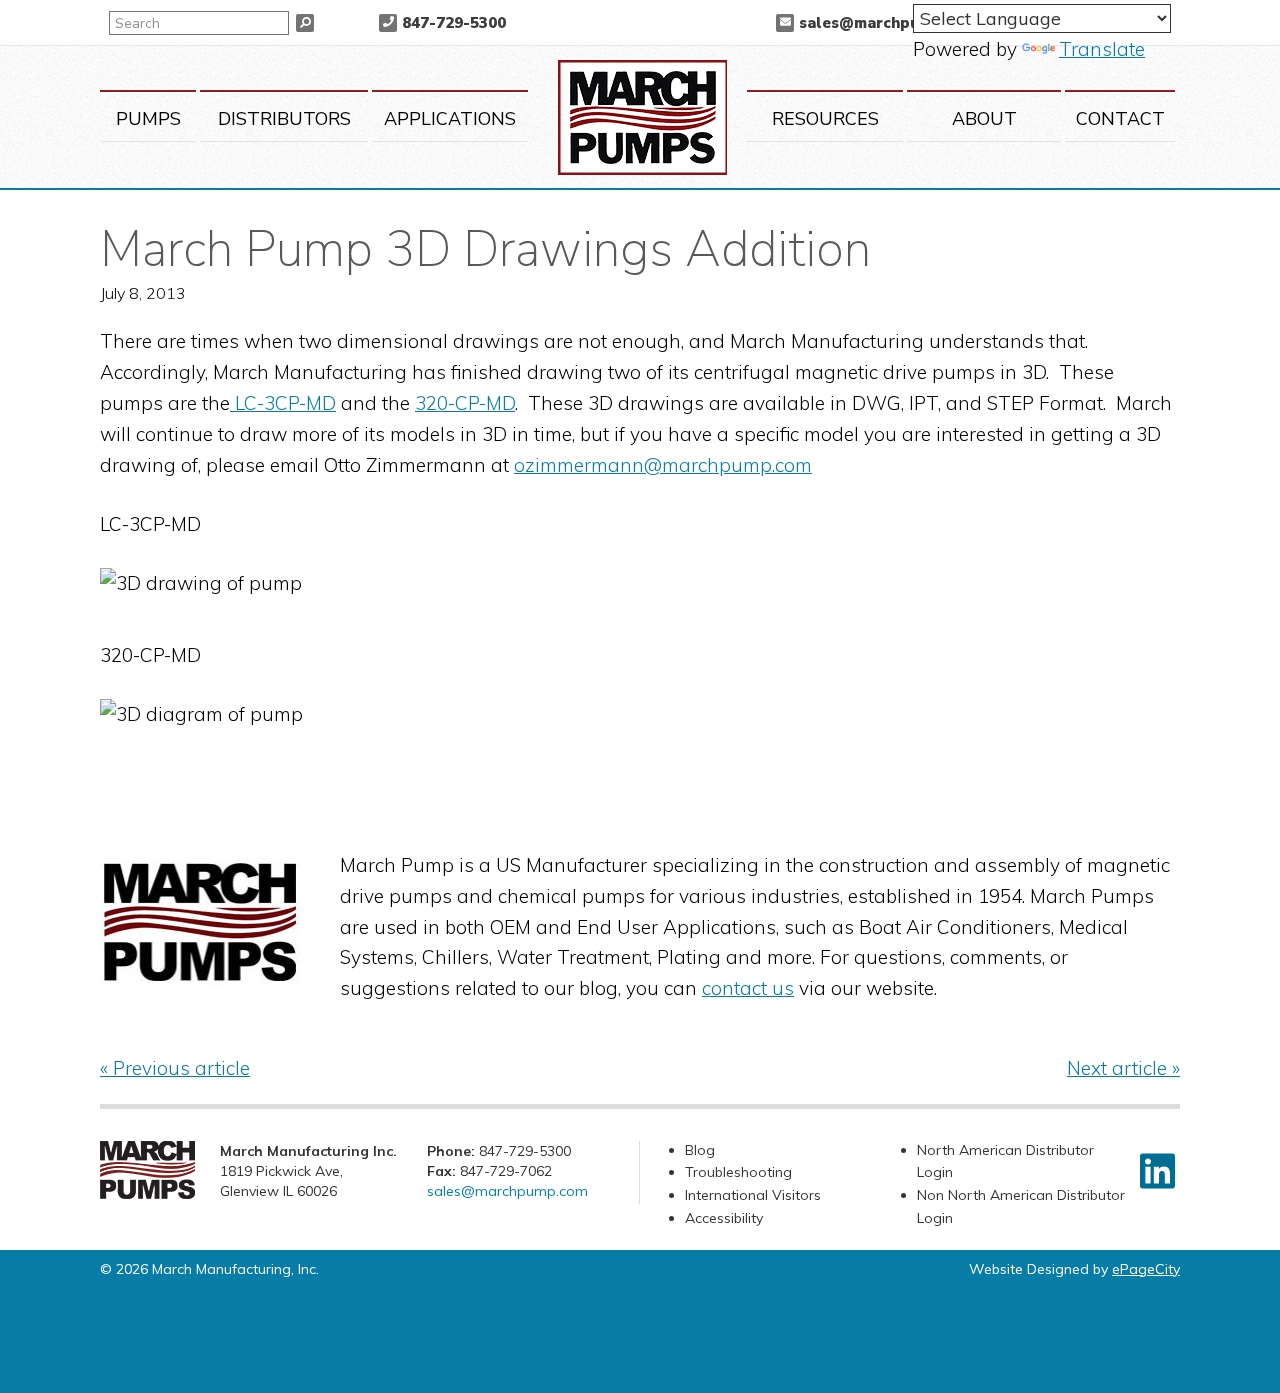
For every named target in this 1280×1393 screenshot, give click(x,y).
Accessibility (724, 1218)
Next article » (1123, 1068)
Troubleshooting (738, 1172)
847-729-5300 (454, 23)
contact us (748, 988)
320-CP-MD (465, 403)
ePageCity (1146, 1269)
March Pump (642, 117)
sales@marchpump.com (888, 23)
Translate (1102, 49)
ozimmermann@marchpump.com (663, 465)
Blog (700, 1150)
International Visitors (753, 1195)
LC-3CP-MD (283, 403)
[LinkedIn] (1157, 1171)
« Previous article (175, 1068)
